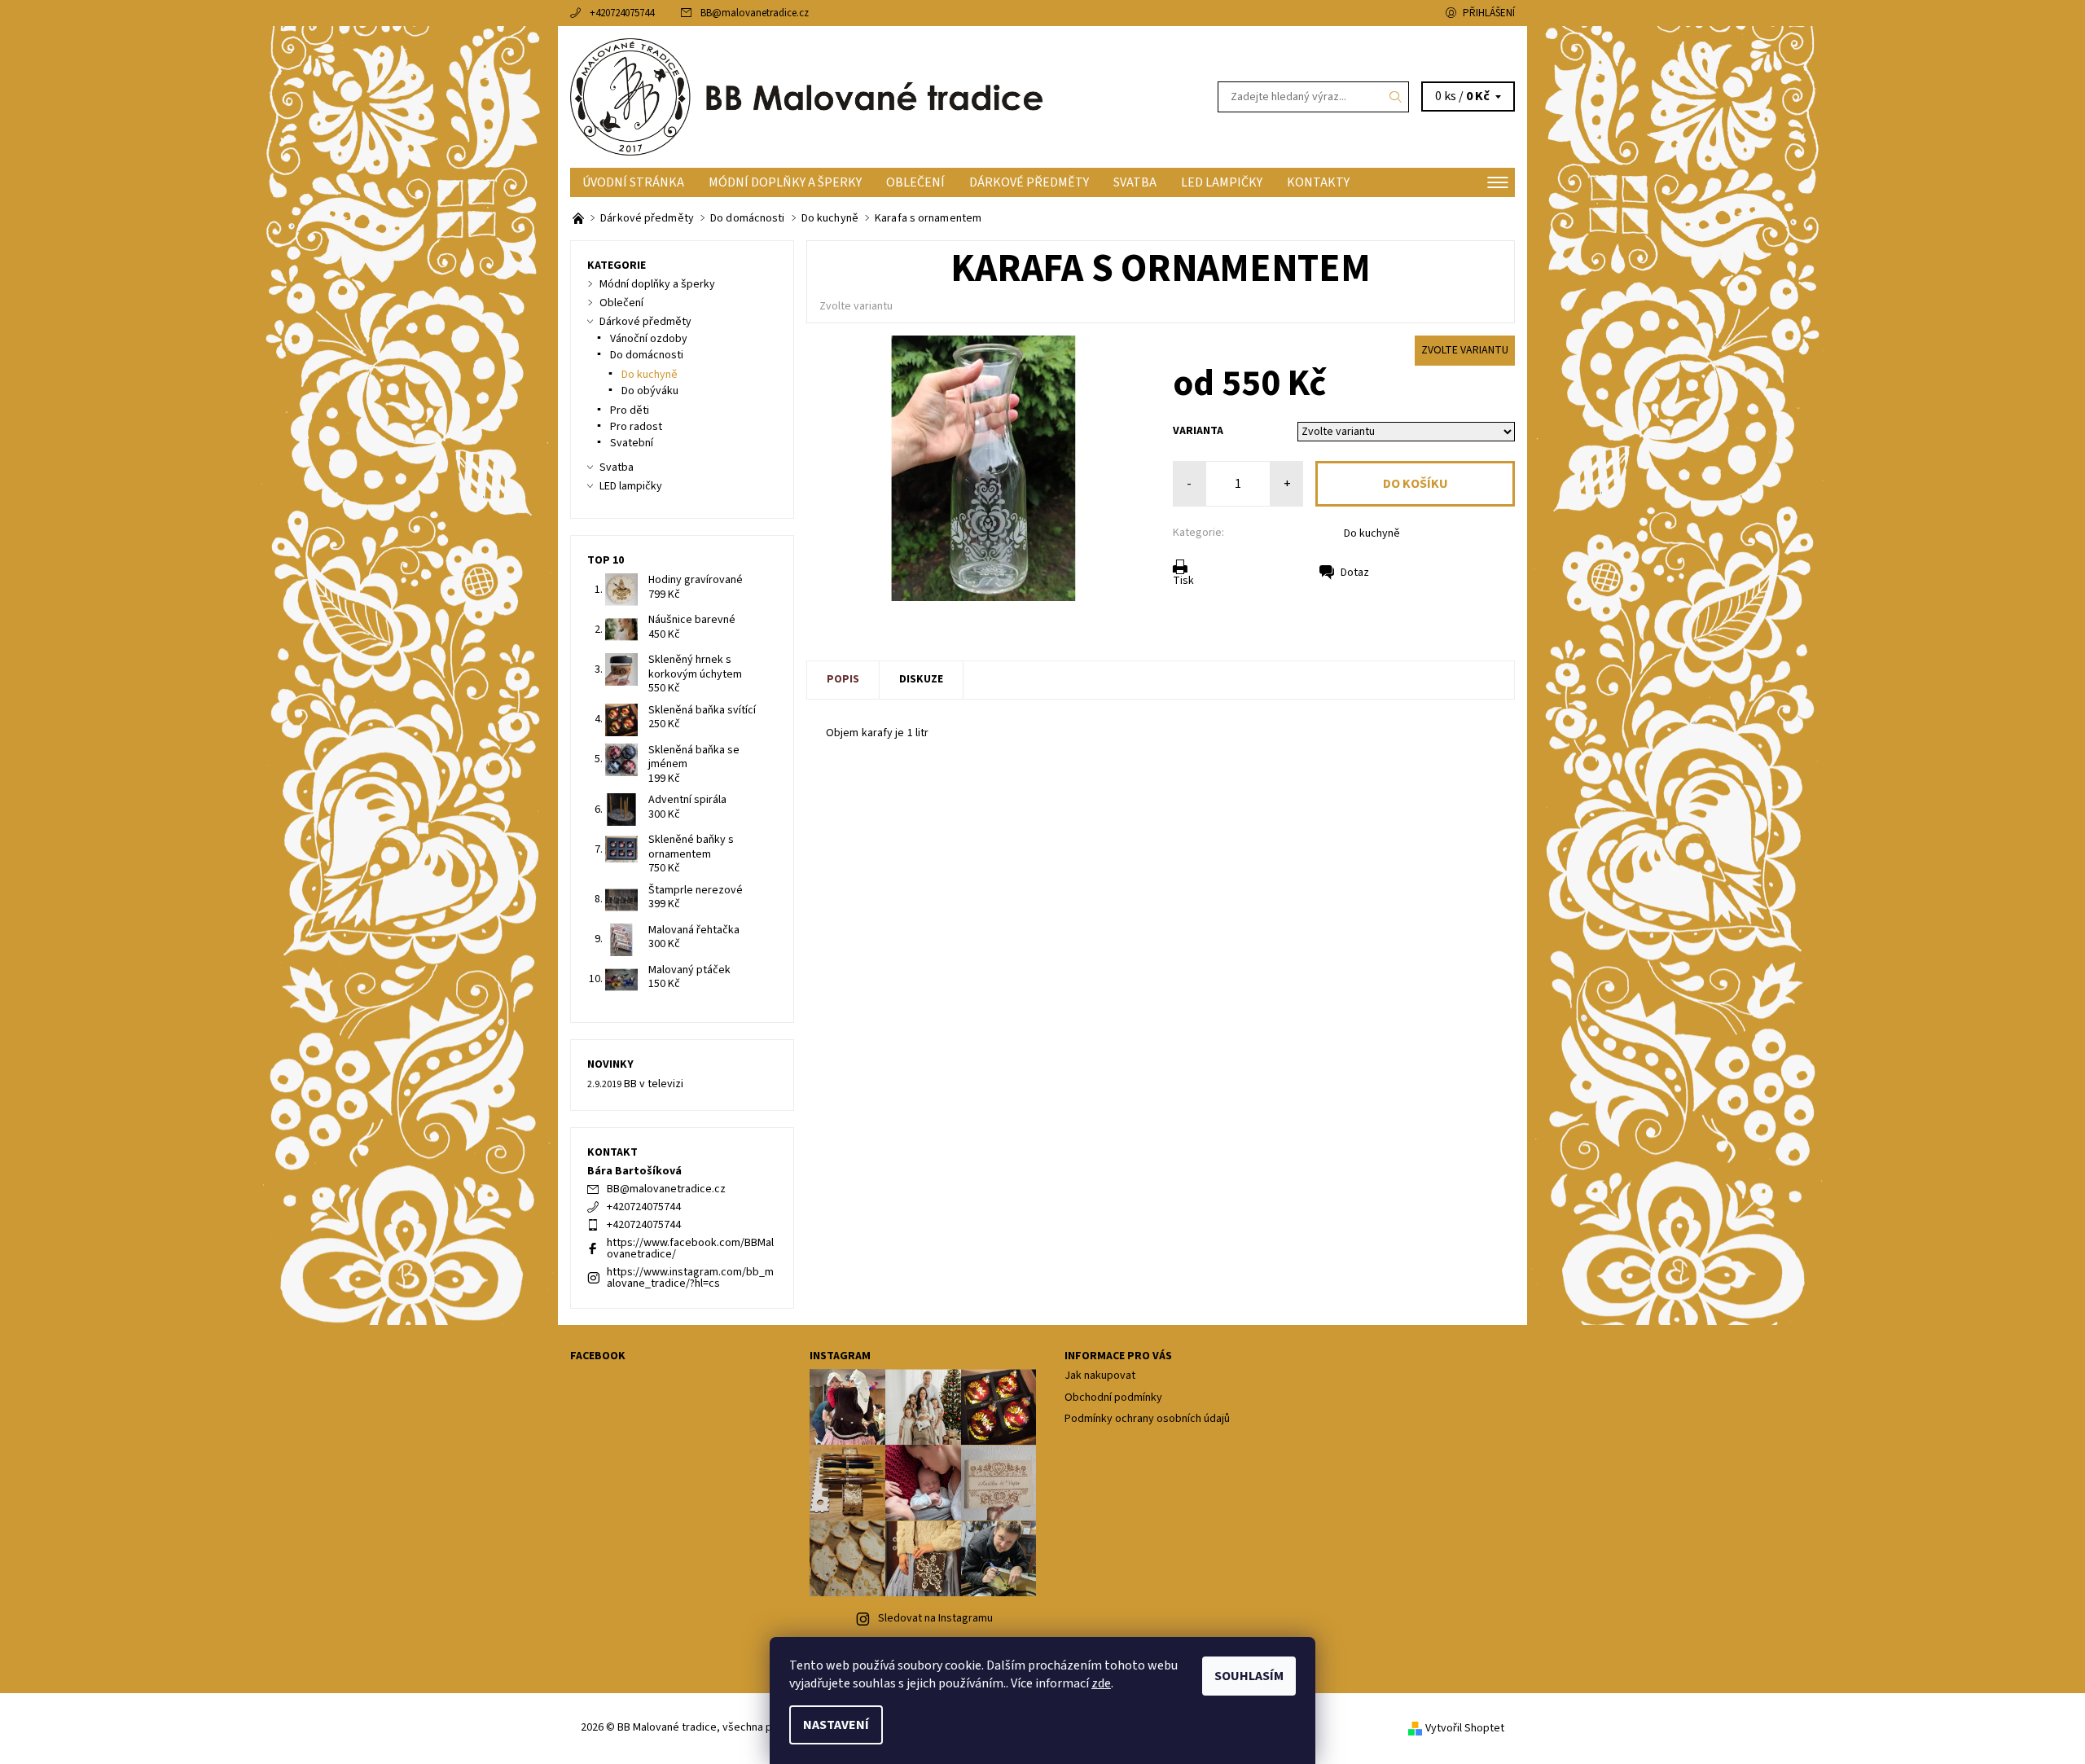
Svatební (632, 443)
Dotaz (1355, 573)
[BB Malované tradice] (806, 96)
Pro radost (636, 427)
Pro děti (630, 410)
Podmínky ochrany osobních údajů (1147, 1419)
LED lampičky (1222, 182)
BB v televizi (654, 1084)
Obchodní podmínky (1113, 1398)
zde (1101, 1683)
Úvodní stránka (633, 182)
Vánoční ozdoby (649, 339)
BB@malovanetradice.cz (755, 13)
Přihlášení (1489, 13)
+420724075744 (622, 13)
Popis (843, 679)
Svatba (1135, 182)
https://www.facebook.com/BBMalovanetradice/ (690, 1248)
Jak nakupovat (1100, 1376)
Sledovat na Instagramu (935, 1618)
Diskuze (921, 679)
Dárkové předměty (1029, 182)
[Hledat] (1396, 97)
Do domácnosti (647, 355)
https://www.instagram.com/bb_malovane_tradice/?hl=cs (690, 1278)
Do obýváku (650, 391)
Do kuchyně (1372, 533)
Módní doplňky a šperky (785, 182)
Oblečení (915, 182)
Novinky (610, 1064)
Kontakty (1318, 182)
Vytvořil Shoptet (1465, 1728)
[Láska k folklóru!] (579, 218)
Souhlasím (1249, 1676)
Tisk (1183, 581)
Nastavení (836, 1725)
